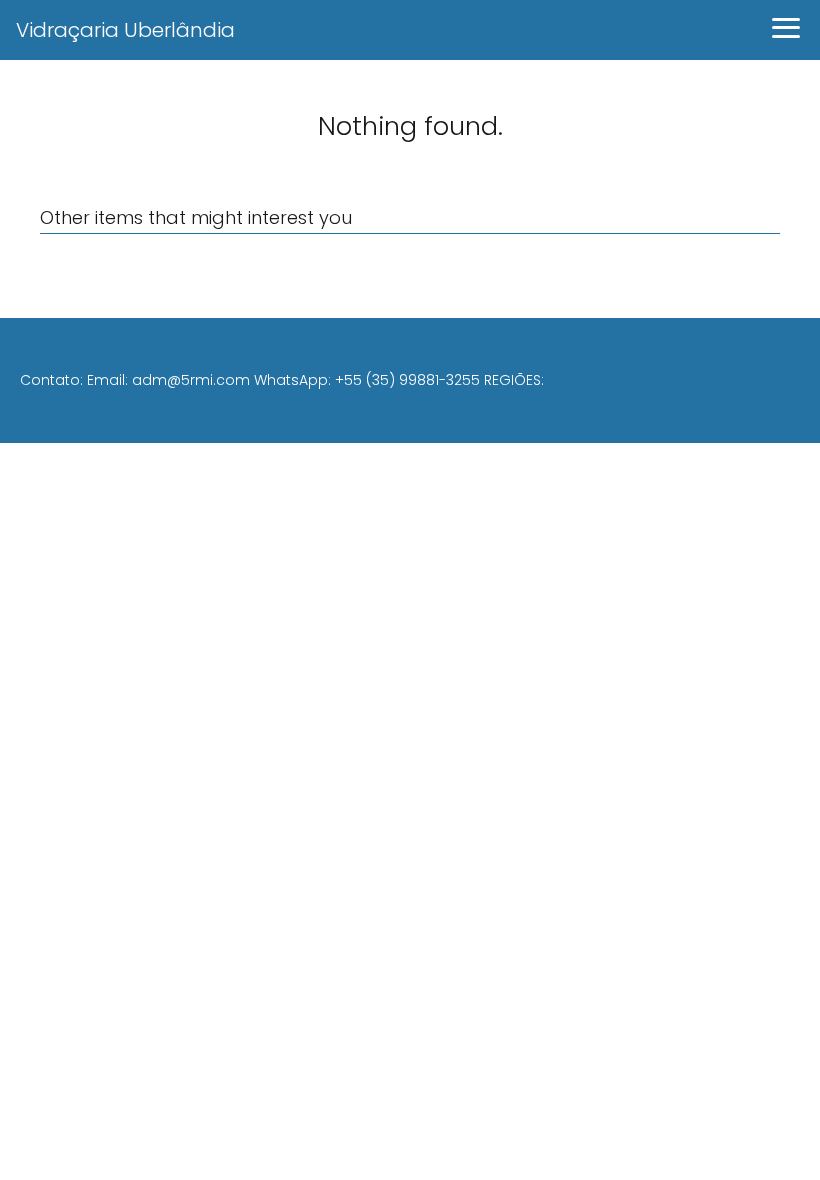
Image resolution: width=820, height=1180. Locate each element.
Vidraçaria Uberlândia (125, 30)
